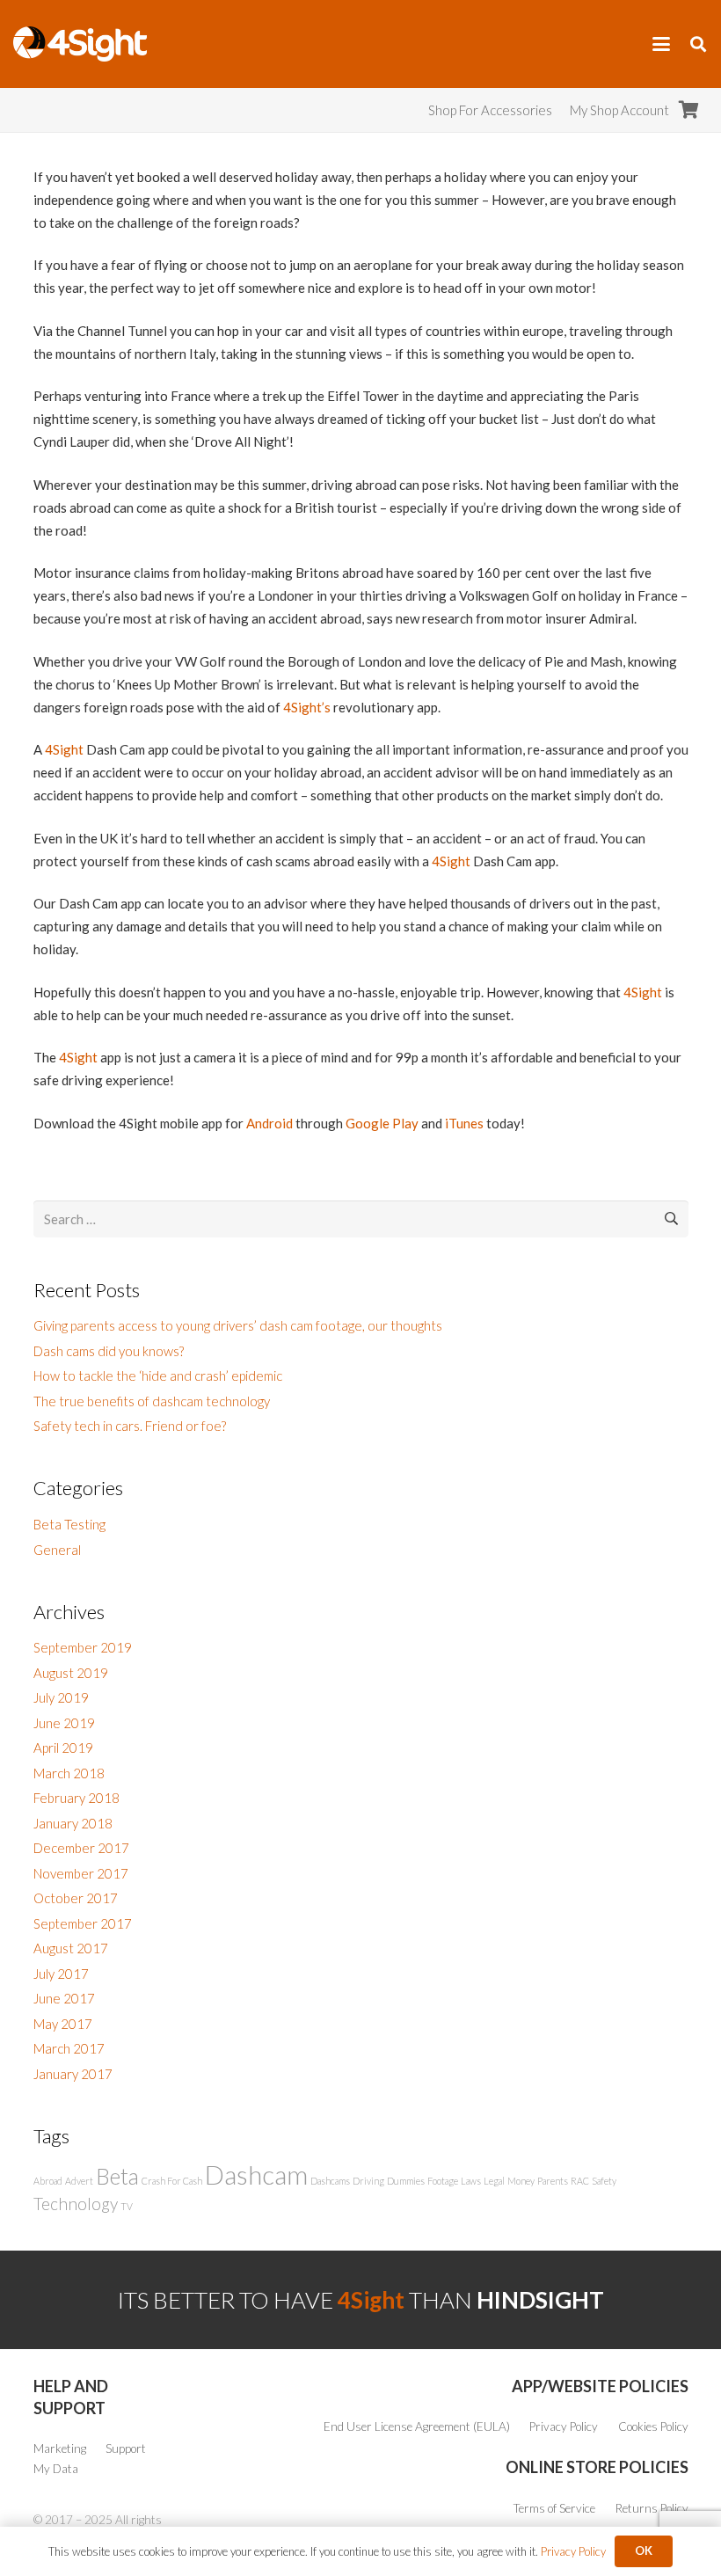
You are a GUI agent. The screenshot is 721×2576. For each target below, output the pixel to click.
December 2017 (81, 1848)
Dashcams (330, 2181)
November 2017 (81, 1873)
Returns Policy (652, 2508)
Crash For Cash (172, 2181)
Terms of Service (554, 2508)
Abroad (48, 2181)
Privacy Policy (564, 2426)
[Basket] (688, 110)
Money (521, 2181)
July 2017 (61, 1974)
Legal (494, 2181)
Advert (79, 2181)
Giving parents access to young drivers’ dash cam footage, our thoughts (238, 1325)
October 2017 (76, 1898)
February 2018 (76, 1798)
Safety (604, 2181)
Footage (443, 2181)
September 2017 (83, 1923)
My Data (56, 2469)
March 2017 (69, 2048)
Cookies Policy (653, 2426)
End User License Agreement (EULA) (417, 2426)
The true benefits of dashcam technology (152, 1401)
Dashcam (256, 2175)
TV (127, 2206)
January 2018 (73, 1823)
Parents (553, 2181)
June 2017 (64, 1998)
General (57, 1550)
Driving (368, 2181)
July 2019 (61, 1697)
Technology (76, 2204)
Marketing (60, 2448)
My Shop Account (619, 110)
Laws (471, 2181)
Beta (117, 2176)
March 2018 (69, 1773)
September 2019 (83, 1647)
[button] (661, 44)
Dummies (406, 2181)
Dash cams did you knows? (109, 1351)
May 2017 (63, 2024)
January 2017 (73, 2074)
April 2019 (63, 1748)
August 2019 (71, 1673)
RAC (580, 2181)
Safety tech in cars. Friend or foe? (130, 1426)
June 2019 (64, 1723)
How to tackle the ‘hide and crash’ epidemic (158, 1376)
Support (126, 2448)
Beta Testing (69, 1524)
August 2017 (71, 1948)
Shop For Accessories (490, 110)
